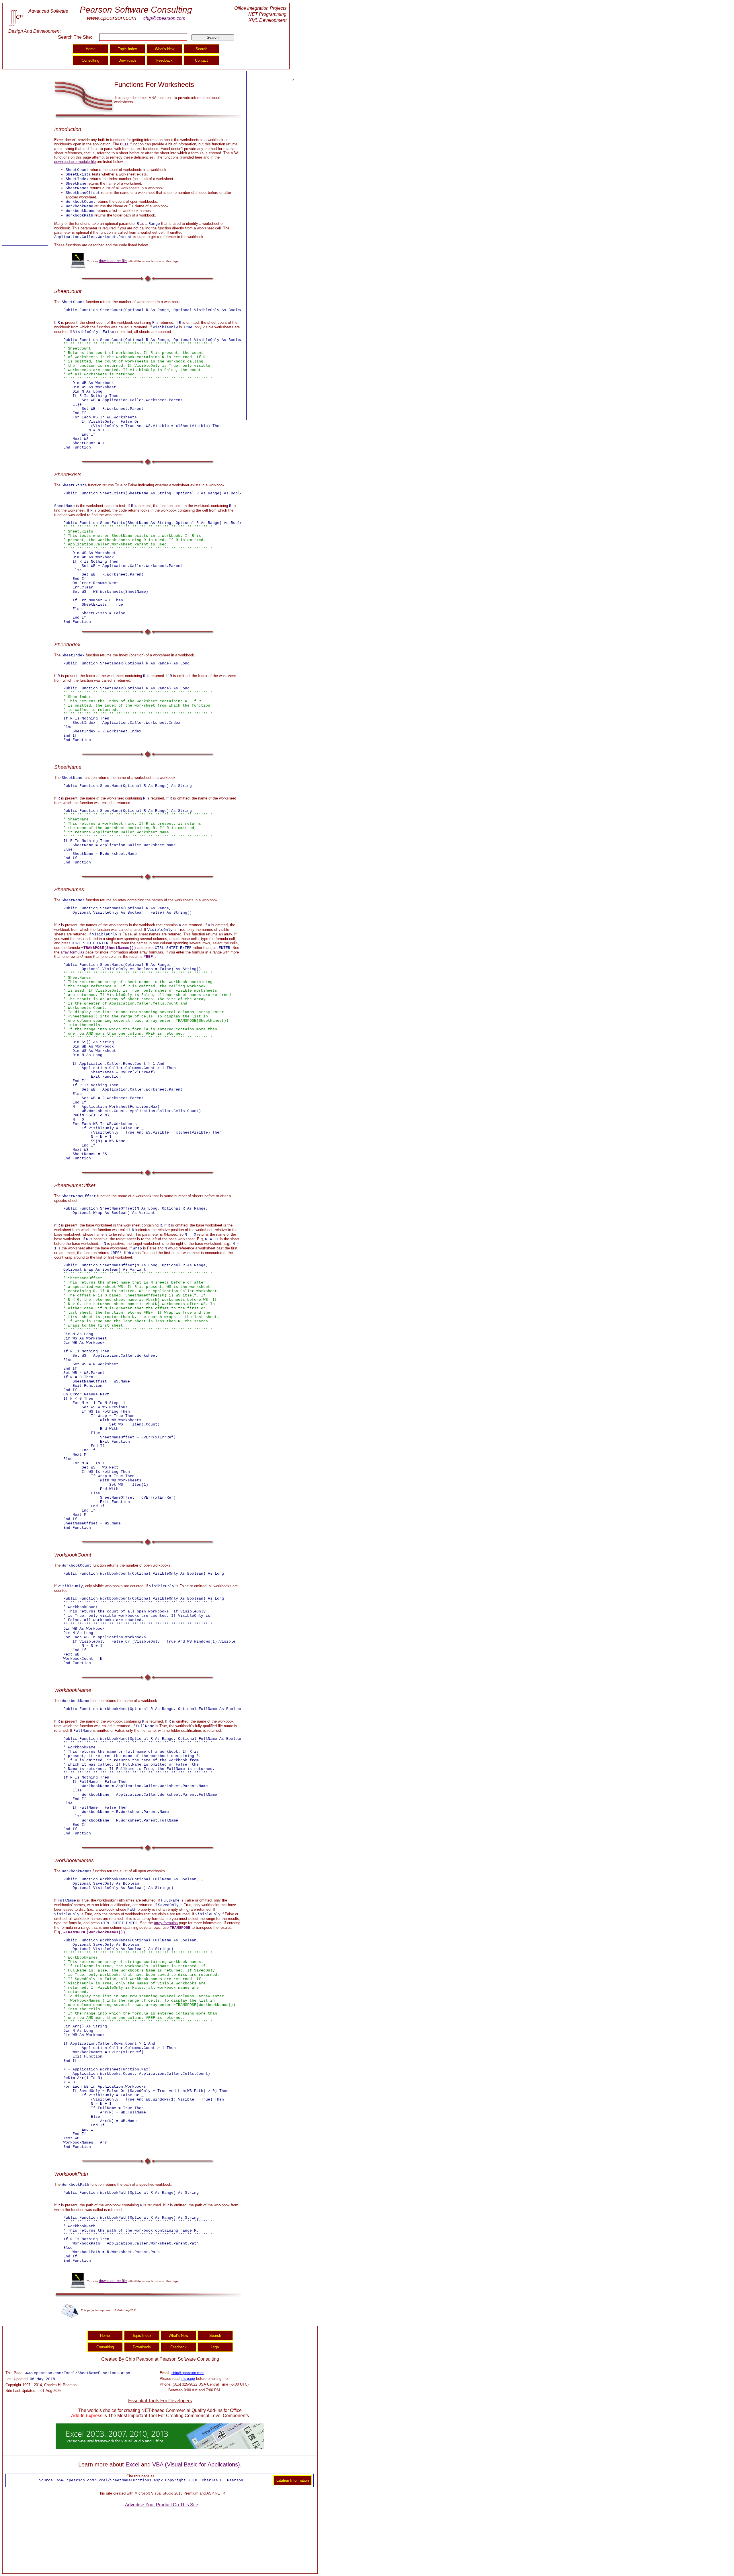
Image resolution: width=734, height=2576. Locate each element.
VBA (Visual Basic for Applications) (196, 2464)
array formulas (72, 952)
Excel (132, 2464)
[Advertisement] (25, 159)
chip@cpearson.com (164, 18)
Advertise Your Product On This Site (162, 2505)
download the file (113, 261)
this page (188, 2379)
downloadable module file (75, 162)
